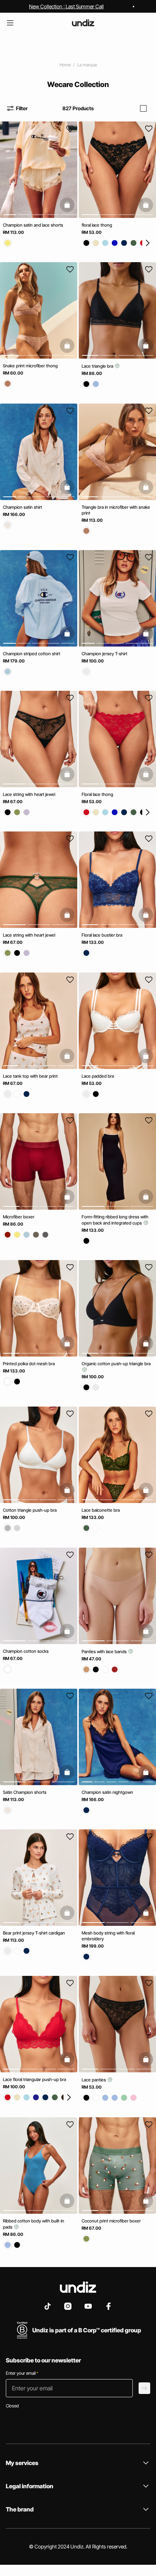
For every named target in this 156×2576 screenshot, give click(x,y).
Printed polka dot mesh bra (29, 1364)
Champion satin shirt (22, 507)
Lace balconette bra (101, 1510)
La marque (87, 65)
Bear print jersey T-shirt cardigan (34, 1933)
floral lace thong (97, 225)
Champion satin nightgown (107, 1792)
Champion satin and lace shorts (33, 225)
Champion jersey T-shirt (104, 654)
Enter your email (22, 2373)
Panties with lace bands (105, 1652)
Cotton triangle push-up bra (30, 1510)
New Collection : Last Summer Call (66, 6)
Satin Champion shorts (25, 1792)
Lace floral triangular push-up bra (34, 2080)
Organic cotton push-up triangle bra (116, 1364)
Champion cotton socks (26, 1651)
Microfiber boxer (19, 1217)
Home (65, 65)
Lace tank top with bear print (30, 1076)
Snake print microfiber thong (30, 366)
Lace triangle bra (98, 366)
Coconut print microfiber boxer (111, 2221)
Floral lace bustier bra (102, 935)
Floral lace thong (97, 794)
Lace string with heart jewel (29, 794)
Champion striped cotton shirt (32, 654)
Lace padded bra (98, 1076)
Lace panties (94, 2080)
